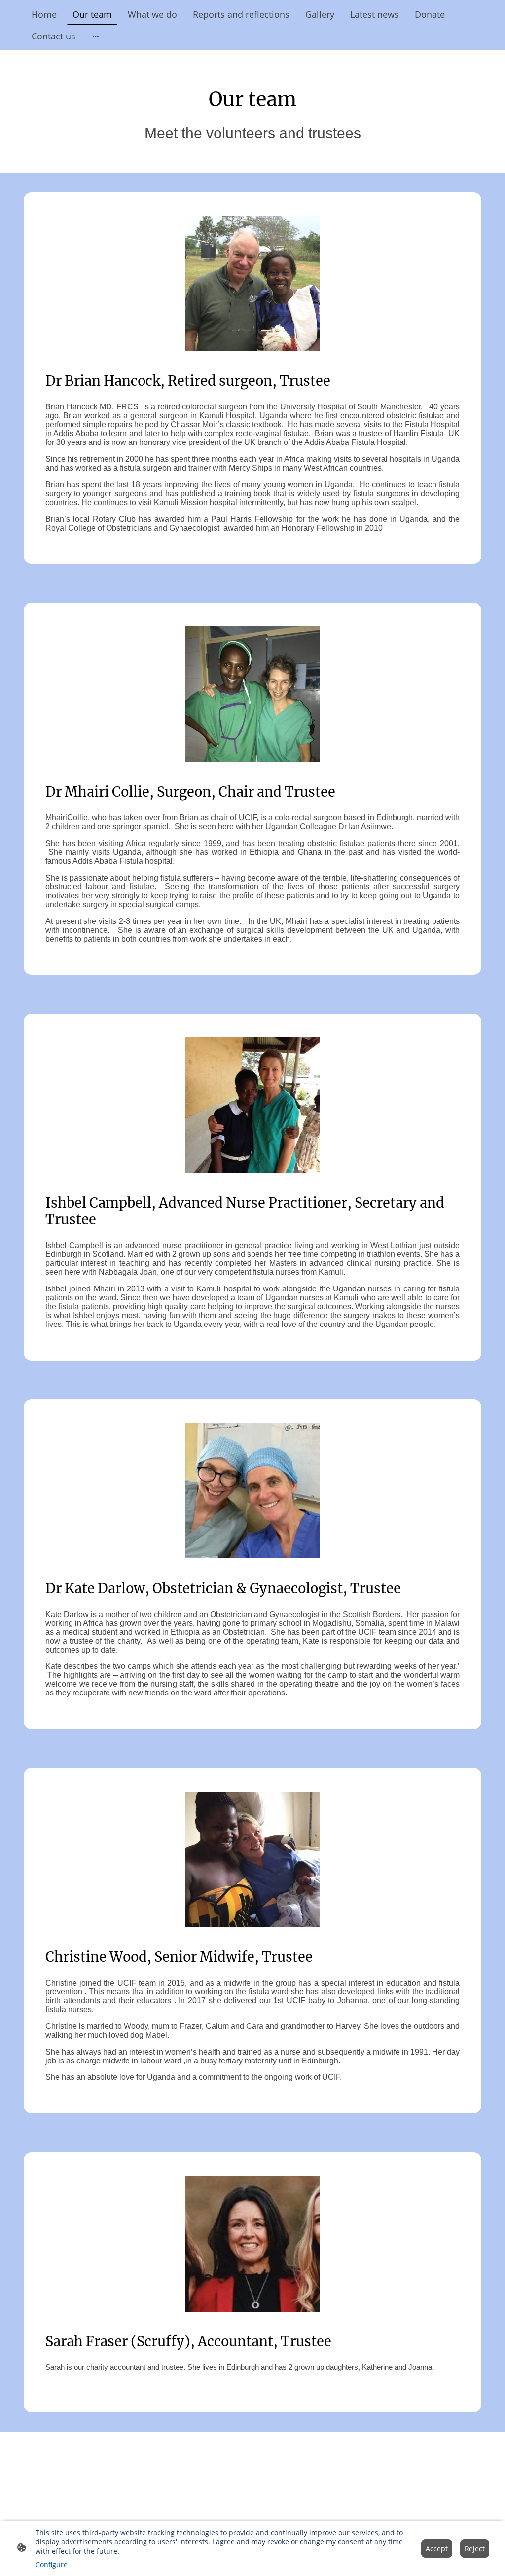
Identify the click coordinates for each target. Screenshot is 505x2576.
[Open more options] (96, 36)
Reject (475, 2549)
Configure (52, 2564)
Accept (437, 2549)
